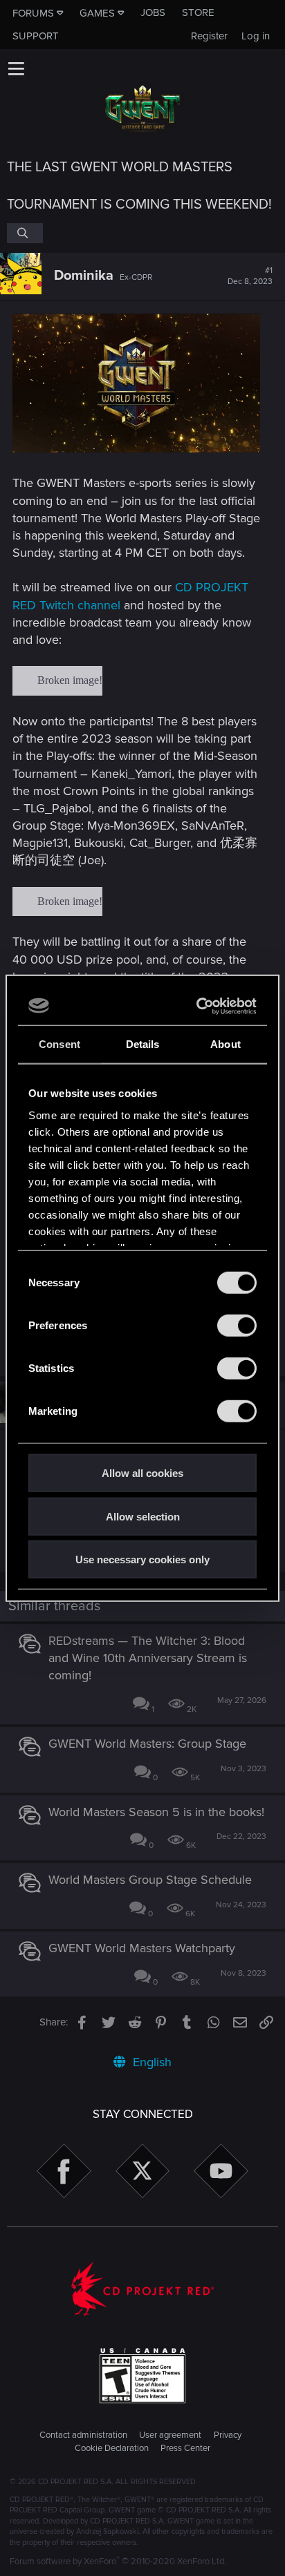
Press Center (185, 2448)
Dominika (84, 276)
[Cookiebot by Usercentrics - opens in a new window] (198, 1006)
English (150, 2062)
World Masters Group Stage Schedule (150, 1880)
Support (36, 36)
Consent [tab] (59, 1044)
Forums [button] (33, 13)
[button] (16, 68)
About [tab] (226, 1044)
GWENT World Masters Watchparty (142, 1948)
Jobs (153, 12)
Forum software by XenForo (118, 2561)
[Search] (25, 233)
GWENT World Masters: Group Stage (147, 1744)
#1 (250, 276)
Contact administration (83, 2435)
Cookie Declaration (112, 2448)
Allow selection (143, 1516)
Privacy (228, 2435)
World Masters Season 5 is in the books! (156, 1812)
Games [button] (97, 13)
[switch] (237, 1326)
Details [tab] (143, 1044)
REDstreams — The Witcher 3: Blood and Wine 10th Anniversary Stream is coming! (148, 1658)
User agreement (170, 2435)
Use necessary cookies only (142, 1559)
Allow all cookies (142, 1473)
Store (198, 12)
